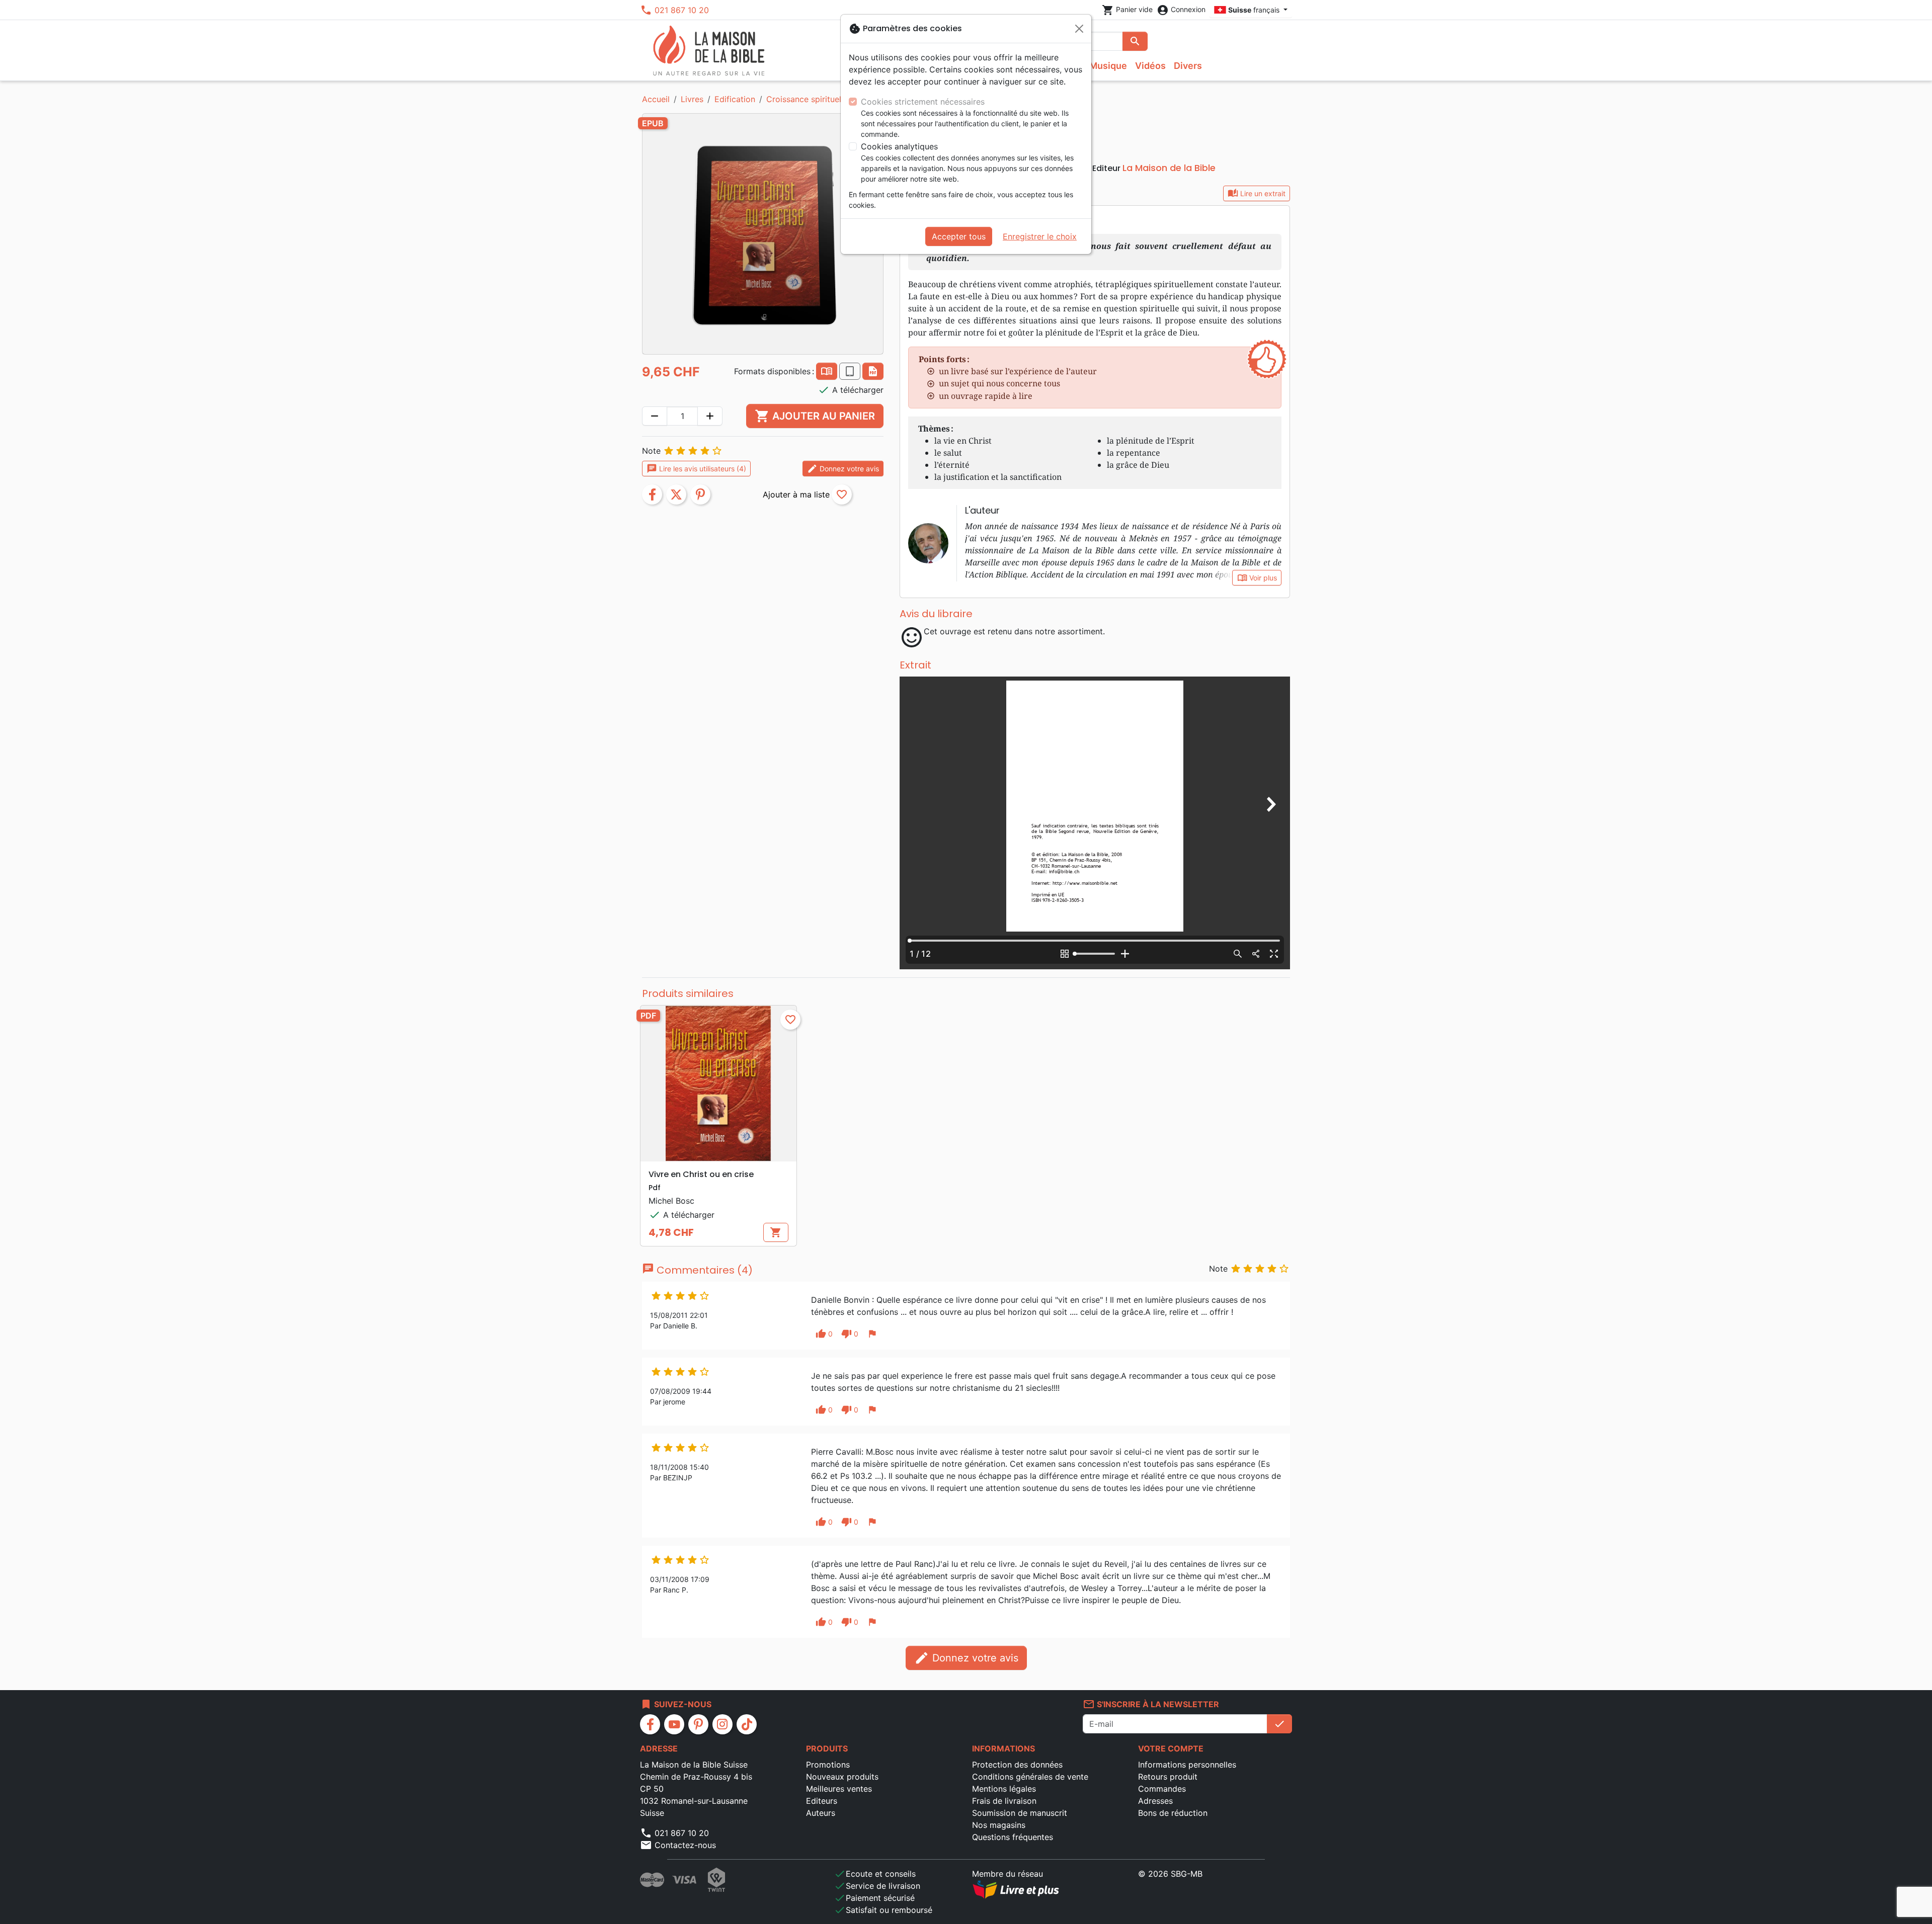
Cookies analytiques (899, 146)
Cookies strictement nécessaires (923, 102)
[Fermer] (1079, 29)
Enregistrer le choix (1040, 236)
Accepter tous (959, 236)
